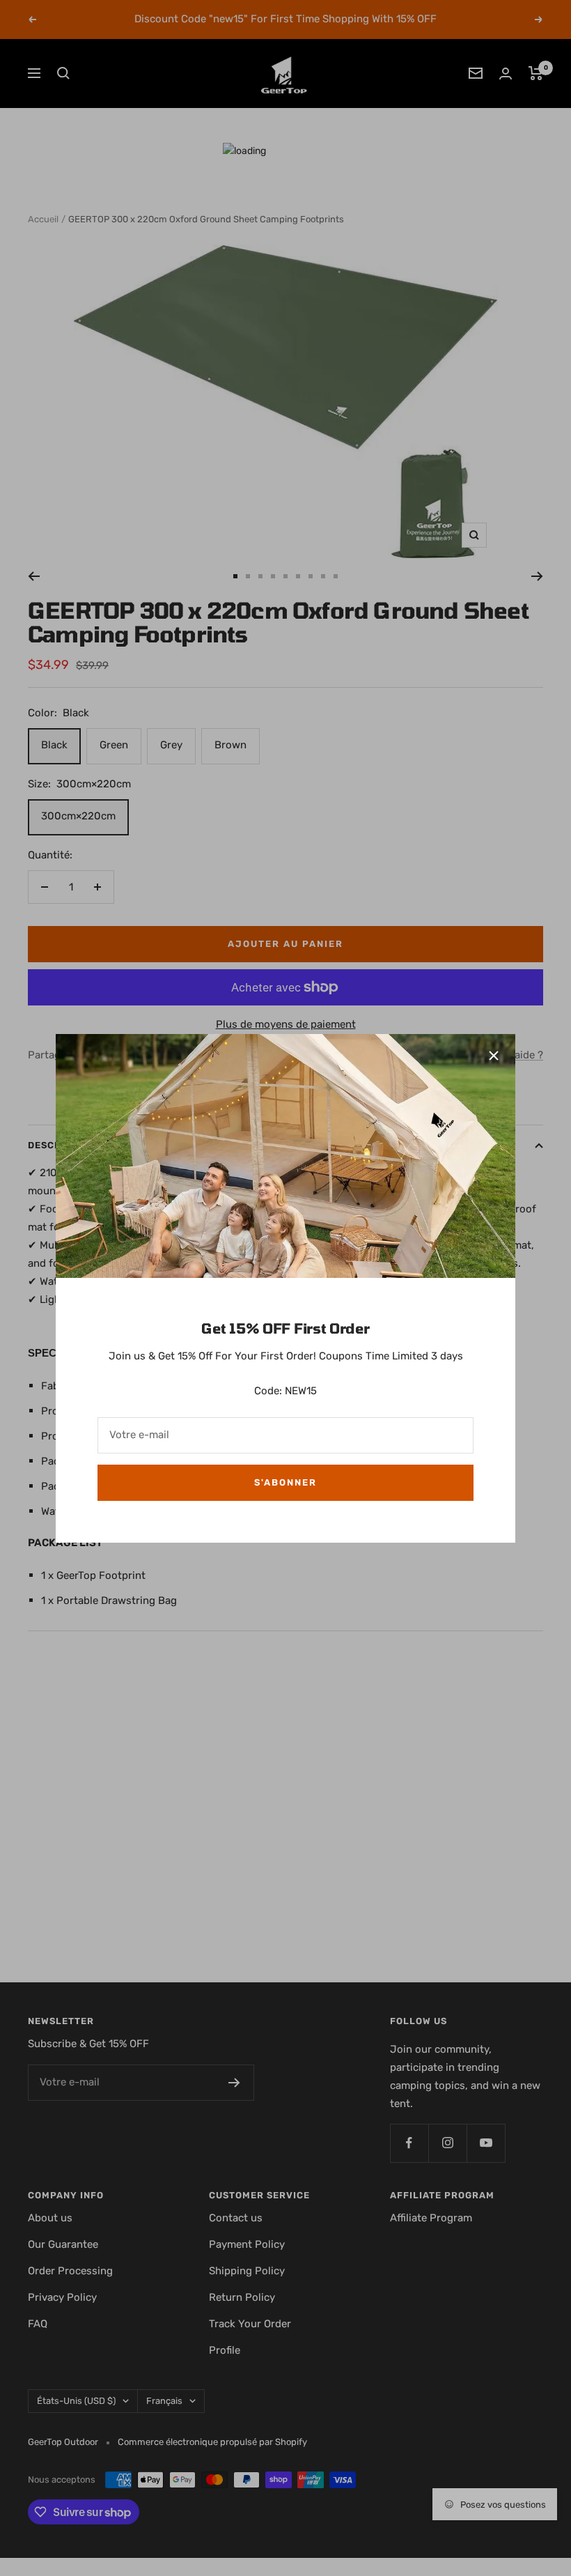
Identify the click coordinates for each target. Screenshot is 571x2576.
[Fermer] (494, 1056)
